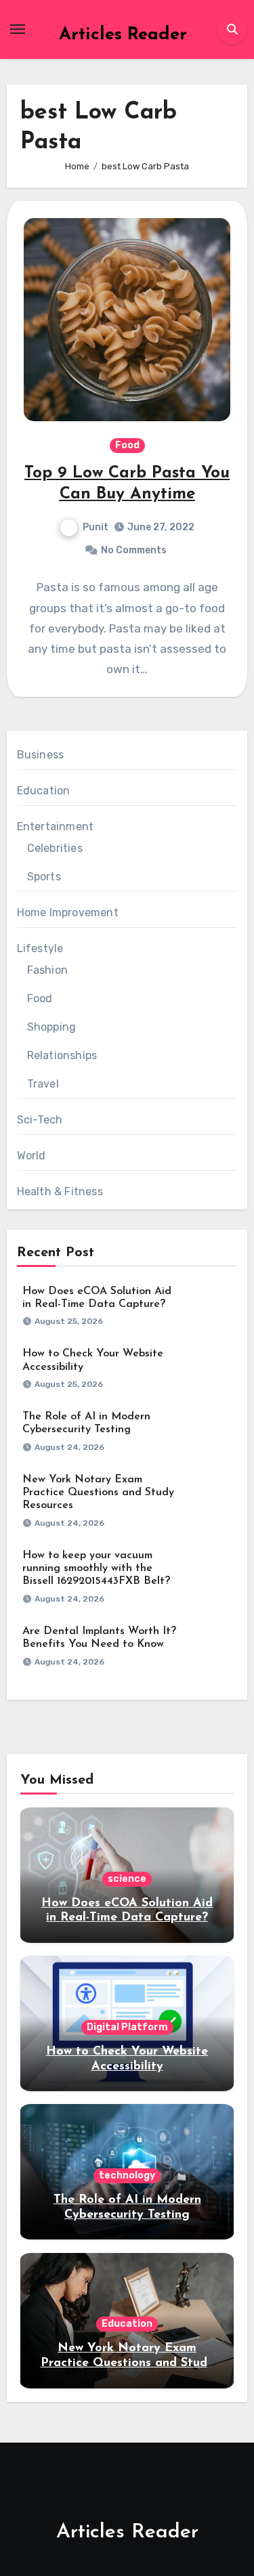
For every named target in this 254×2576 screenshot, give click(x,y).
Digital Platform (127, 2027)
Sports (44, 877)
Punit (96, 527)
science (127, 1879)
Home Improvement (68, 913)
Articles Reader (123, 35)
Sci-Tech (40, 1120)
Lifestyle (40, 948)
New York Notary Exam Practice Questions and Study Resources (98, 1493)
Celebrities (55, 848)
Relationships (62, 1055)
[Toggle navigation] (18, 29)
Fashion (47, 970)
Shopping (52, 1027)
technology (127, 2175)
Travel (43, 1084)
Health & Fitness (60, 1192)
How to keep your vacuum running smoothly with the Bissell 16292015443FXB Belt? (96, 1568)
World (31, 1156)
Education (44, 791)
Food (127, 445)
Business (41, 755)
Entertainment (56, 827)
